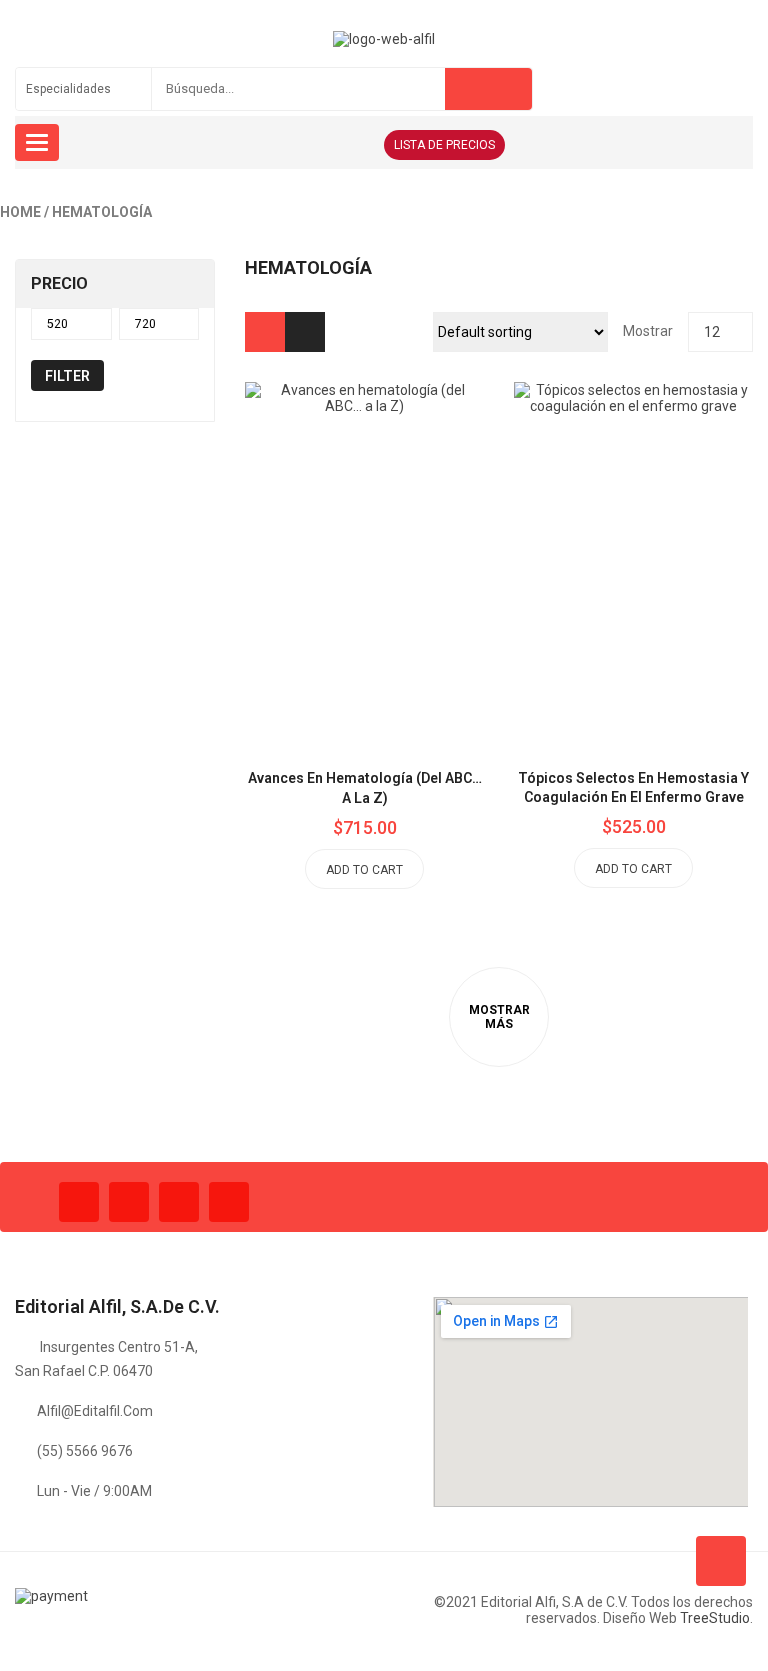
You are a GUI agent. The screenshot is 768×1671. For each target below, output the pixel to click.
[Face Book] (79, 1202)
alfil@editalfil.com (95, 1411)
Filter (67, 376)
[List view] (305, 332)
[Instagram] (179, 1202)
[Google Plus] (229, 1202)
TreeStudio (715, 1618)
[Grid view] (265, 332)
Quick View (410, 516)
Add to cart (364, 870)
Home (20, 212)
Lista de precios (444, 145)
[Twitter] (129, 1202)
